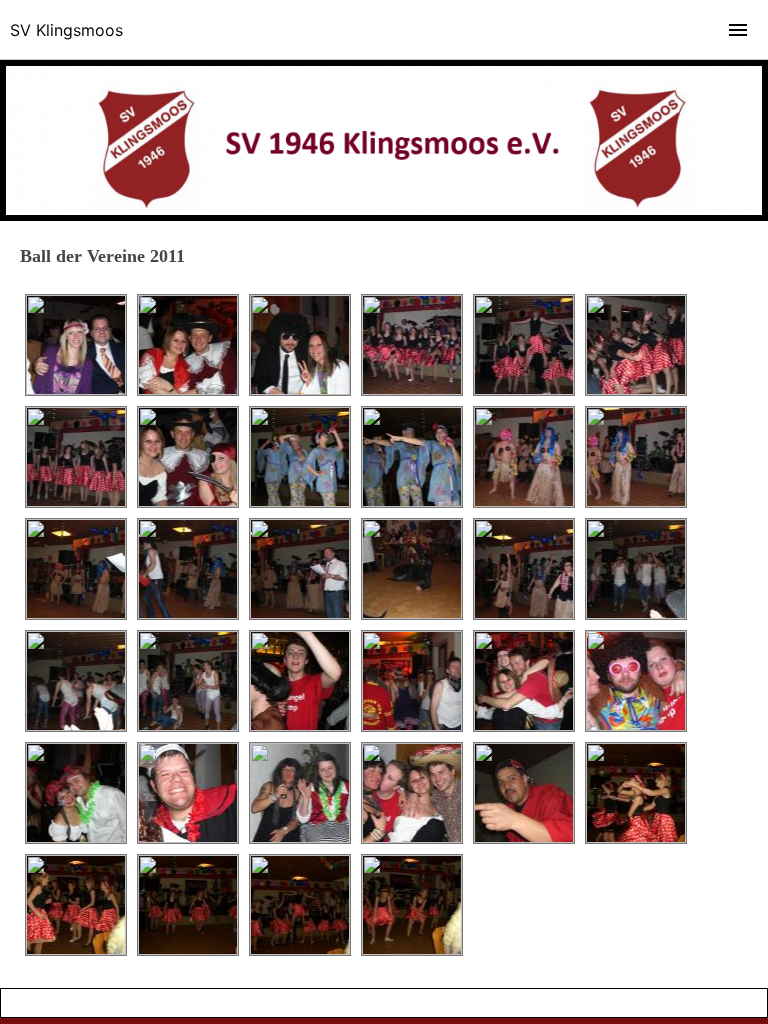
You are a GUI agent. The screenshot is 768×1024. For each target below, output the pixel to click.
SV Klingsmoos (66, 30)
